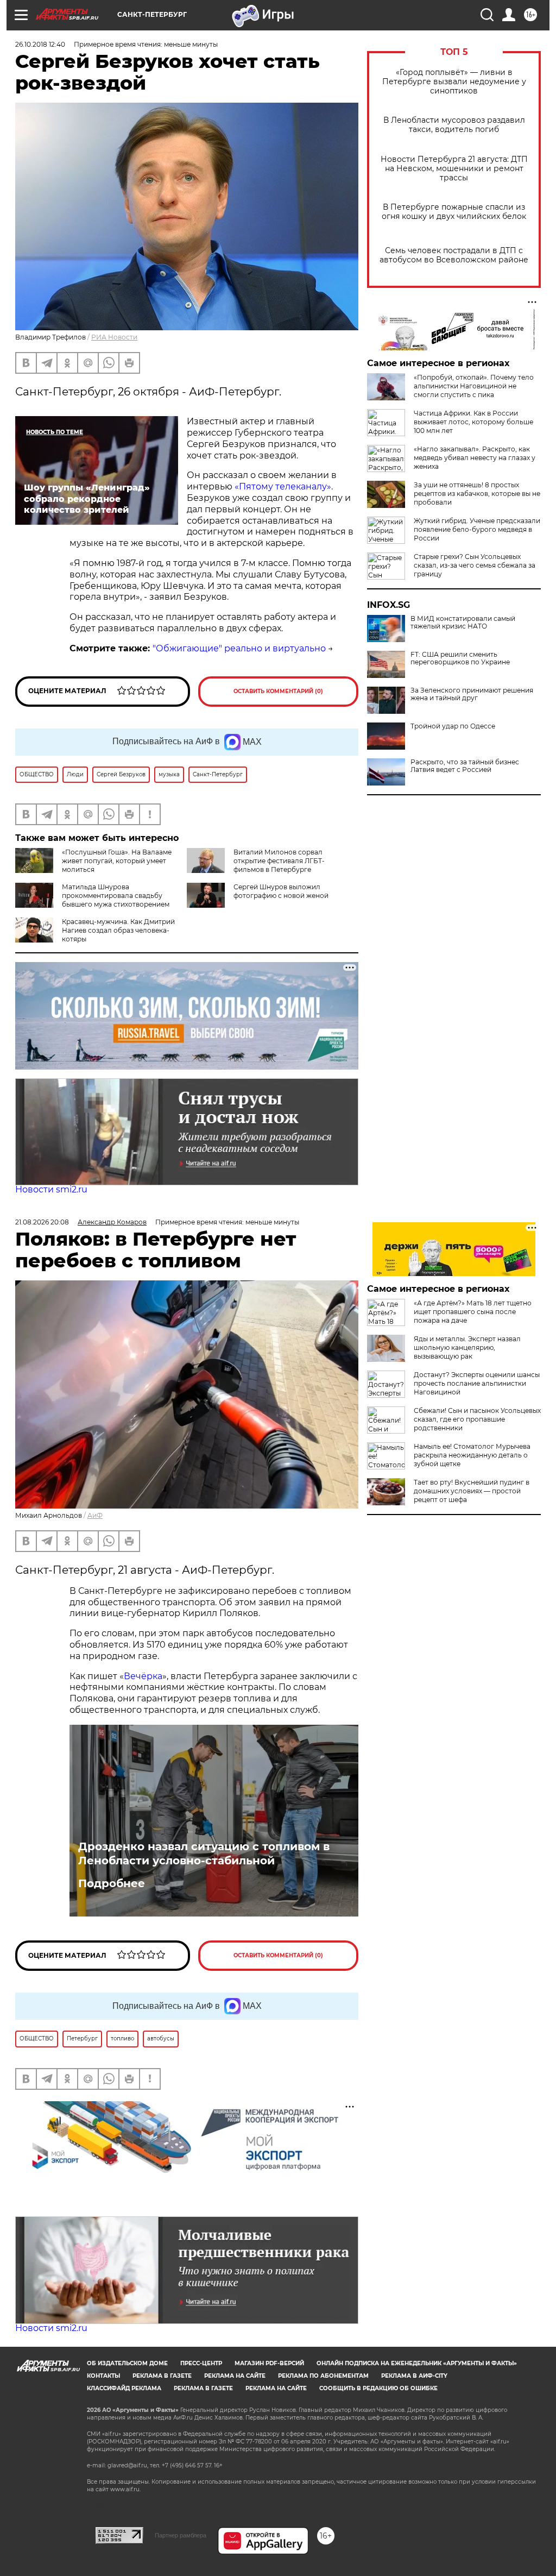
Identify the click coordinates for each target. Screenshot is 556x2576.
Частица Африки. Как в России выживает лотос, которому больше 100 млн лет (473, 422)
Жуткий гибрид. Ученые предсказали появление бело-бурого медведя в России (477, 529)
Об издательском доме (127, 2363)
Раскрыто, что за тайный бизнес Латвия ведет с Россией (465, 766)
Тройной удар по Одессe (453, 726)
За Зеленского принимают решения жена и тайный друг (472, 694)
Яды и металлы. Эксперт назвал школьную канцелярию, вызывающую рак (467, 1347)
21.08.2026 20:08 (42, 1222)
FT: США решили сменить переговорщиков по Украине (460, 658)
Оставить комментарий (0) (278, 691)
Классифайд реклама (124, 2388)
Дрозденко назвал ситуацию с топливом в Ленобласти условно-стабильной (204, 1854)
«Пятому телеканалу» (283, 486)
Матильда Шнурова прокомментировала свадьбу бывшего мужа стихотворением (116, 896)
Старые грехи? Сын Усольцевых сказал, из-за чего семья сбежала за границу (475, 565)
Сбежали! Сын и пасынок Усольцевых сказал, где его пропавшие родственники (477, 1419)
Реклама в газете (162, 2376)
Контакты (103, 2376)
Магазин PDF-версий (269, 2363)
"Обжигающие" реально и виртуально (239, 648)
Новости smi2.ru (51, 1189)
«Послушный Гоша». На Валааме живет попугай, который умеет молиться (117, 861)
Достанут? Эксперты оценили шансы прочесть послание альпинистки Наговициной (477, 1383)
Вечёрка (143, 1676)
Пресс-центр (201, 2363)
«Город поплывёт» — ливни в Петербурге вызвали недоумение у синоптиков (454, 82)
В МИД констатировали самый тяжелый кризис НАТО (463, 623)
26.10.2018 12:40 (40, 44)
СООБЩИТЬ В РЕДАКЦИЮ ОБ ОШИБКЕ (378, 2388)
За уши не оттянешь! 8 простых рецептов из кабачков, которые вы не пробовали (477, 494)
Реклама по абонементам (323, 2376)
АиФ (95, 1515)
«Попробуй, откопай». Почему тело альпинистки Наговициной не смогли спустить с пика (474, 386)
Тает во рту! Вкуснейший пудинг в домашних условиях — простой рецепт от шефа (472, 1491)
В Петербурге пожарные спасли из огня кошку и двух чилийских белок (454, 212)
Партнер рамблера (181, 2535)
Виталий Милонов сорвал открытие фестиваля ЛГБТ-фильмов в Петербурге (279, 861)
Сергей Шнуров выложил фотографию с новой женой (281, 891)
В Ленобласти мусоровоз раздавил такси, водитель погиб (454, 125)
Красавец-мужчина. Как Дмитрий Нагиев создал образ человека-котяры (118, 930)
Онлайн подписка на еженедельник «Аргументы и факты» (417, 2363)
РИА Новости (114, 337)
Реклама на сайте (235, 2376)
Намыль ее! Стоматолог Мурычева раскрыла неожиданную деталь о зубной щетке (472, 1455)
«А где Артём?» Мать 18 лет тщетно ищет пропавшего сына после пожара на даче (473, 1312)
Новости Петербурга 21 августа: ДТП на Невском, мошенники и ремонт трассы (454, 169)
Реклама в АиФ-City (414, 2376)
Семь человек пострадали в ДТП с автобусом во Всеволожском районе (454, 255)
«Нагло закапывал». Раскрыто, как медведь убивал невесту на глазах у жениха (475, 458)
